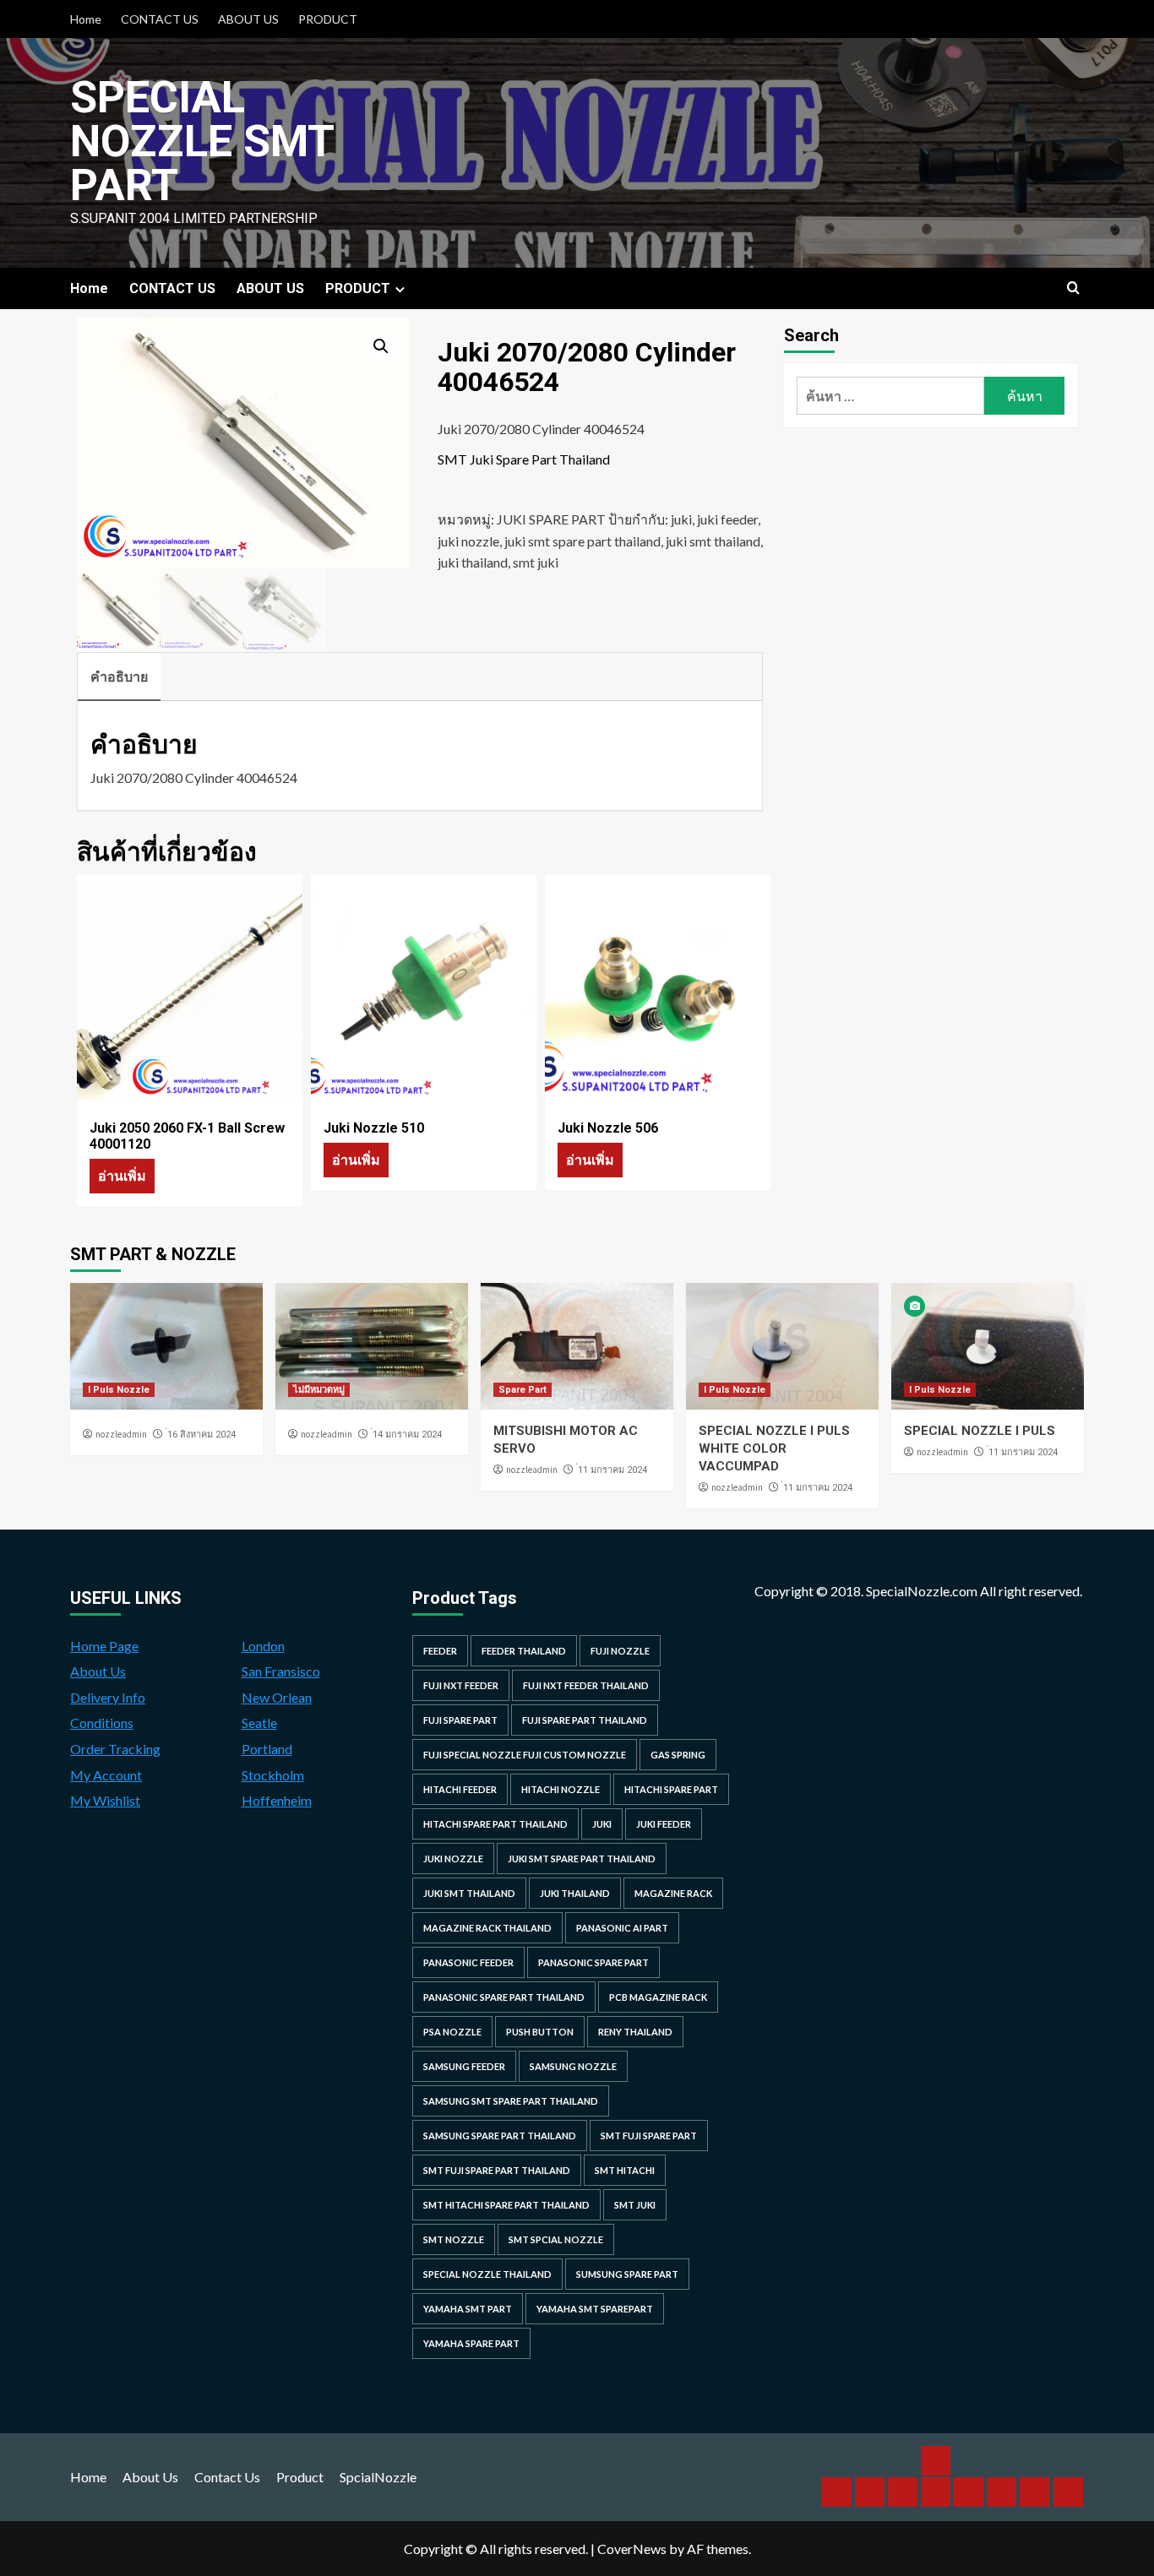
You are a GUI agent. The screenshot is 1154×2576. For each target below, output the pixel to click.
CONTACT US (160, 19)
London (263, 1646)
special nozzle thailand (487, 2274)
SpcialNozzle (378, 2477)
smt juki (536, 562)
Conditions (102, 1723)
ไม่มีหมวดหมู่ (319, 1390)
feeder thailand (524, 1651)
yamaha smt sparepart (595, 2309)
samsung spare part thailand (500, 2136)
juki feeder (727, 519)
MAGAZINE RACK (673, 1893)
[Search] (1073, 288)
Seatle (259, 1723)
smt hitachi (625, 2170)
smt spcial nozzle (556, 2239)
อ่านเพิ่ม (122, 1175)
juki (681, 519)
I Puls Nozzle (119, 1390)
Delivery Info (108, 1697)
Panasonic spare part (593, 1962)
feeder (440, 1651)
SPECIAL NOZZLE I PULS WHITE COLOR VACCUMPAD (774, 1448)
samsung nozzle (573, 2066)
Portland (267, 1749)
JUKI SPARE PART (551, 519)
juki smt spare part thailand (582, 541)
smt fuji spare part (649, 2136)
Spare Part (523, 1390)
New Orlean (277, 1697)
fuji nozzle (620, 1651)
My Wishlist (105, 1800)
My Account (106, 1775)
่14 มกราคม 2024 (407, 1435)
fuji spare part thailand (585, 1720)
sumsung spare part (627, 2274)
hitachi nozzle (561, 1789)
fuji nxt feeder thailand (586, 1685)
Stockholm (273, 1775)
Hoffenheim (277, 1800)
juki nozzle (468, 541)
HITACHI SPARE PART (671, 1789)
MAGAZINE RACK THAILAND (487, 1928)
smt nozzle (454, 2239)
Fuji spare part (460, 1720)
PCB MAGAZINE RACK (658, 1997)
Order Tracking (115, 1749)
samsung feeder (464, 2066)
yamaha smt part (468, 2309)
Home (86, 19)
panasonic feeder (468, 1962)
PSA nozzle (452, 2032)
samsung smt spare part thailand (511, 2101)
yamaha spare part (471, 2343)
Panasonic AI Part (622, 1928)
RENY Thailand (635, 2032)
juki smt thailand (713, 541)
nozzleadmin (121, 1434)
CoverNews (632, 2549)
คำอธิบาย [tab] (119, 676)
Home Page (104, 1646)
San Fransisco (281, 1671)
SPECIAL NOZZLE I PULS (980, 1431)
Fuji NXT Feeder (461, 1685)
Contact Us (227, 2477)
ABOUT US (248, 19)
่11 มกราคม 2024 (612, 1470)
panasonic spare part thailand (504, 1997)
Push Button (540, 2032)
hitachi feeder (460, 1789)
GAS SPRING (678, 1755)
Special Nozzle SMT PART (202, 141)
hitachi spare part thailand (495, 1824)
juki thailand (473, 562)
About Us (98, 1671)
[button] (381, 346)
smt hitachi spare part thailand (506, 2205)
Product (300, 2477)
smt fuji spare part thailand (497, 2170)
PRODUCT (328, 19)
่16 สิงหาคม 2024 (201, 1435)
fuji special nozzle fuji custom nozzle (525, 1755)
